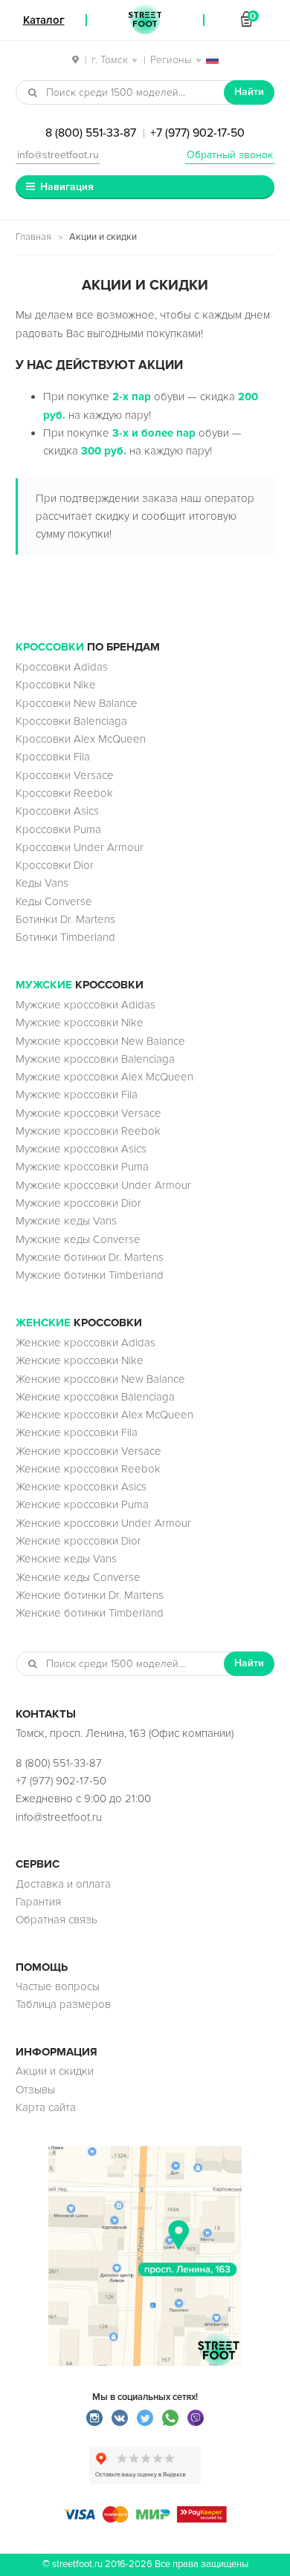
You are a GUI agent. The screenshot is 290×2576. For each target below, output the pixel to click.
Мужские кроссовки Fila (77, 1095)
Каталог (44, 20)
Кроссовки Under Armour (80, 847)
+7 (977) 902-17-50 (197, 133)
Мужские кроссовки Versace (88, 1113)
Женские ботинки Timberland (90, 1613)
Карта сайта (46, 2107)
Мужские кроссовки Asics (81, 1149)
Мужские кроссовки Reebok (88, 1131)
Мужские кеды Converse (78, 1239)
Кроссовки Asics (57, 811)
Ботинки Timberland (65, 937)
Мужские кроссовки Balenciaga (95, 1059)
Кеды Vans (42, 883)
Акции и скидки (55, 2071)
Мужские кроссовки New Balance (100, 1041)
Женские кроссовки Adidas (86, 1343)
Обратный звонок (230, 155)
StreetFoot (145, 20)
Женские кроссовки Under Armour (103, 1523)
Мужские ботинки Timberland (90, 1275)
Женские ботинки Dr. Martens (90, 1595)
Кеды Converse (54, 901)
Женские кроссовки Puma (82, 1504)
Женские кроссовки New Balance (100, 1379)
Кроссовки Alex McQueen (81, 739)
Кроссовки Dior (55, 865)
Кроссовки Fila (53, 757)
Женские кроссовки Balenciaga (95, 1397)
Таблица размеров (63, 2004)
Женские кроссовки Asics (81, 1487)
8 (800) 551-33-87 (91, 133)
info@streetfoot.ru (58, 155)
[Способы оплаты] (145, 2519)
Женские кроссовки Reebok (88, 1469)
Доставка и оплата (63, 1884)
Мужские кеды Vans (66, 1221)
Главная (33, 237)
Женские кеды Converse (78, 1577)
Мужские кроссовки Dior (78, 1203)
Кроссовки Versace (65, 775)
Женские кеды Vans (66, 1559)
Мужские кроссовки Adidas (86, 1005)
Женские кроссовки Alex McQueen (104, 1415)
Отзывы (35, 2090)
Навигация (67, 187)
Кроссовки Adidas (62, 667)
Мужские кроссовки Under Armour (103, 1185)
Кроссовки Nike (56, 685)
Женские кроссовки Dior (78, 1541)
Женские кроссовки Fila (77, 1432)
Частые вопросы (58, 1986)
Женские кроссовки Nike (80, 1360)
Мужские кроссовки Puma (82, 1167)
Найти (249, 92)
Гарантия (38, 1902)
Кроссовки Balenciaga (71, 721)
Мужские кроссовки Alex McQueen (104, 1077)
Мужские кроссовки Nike (80, 1023)
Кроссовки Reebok (64, 793)
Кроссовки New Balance (77, 703)
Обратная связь (57, 1920)
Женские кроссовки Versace (88, 1451)
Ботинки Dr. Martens (65, 919)
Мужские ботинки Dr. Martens (90, 1257)
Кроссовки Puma (58, 829)
